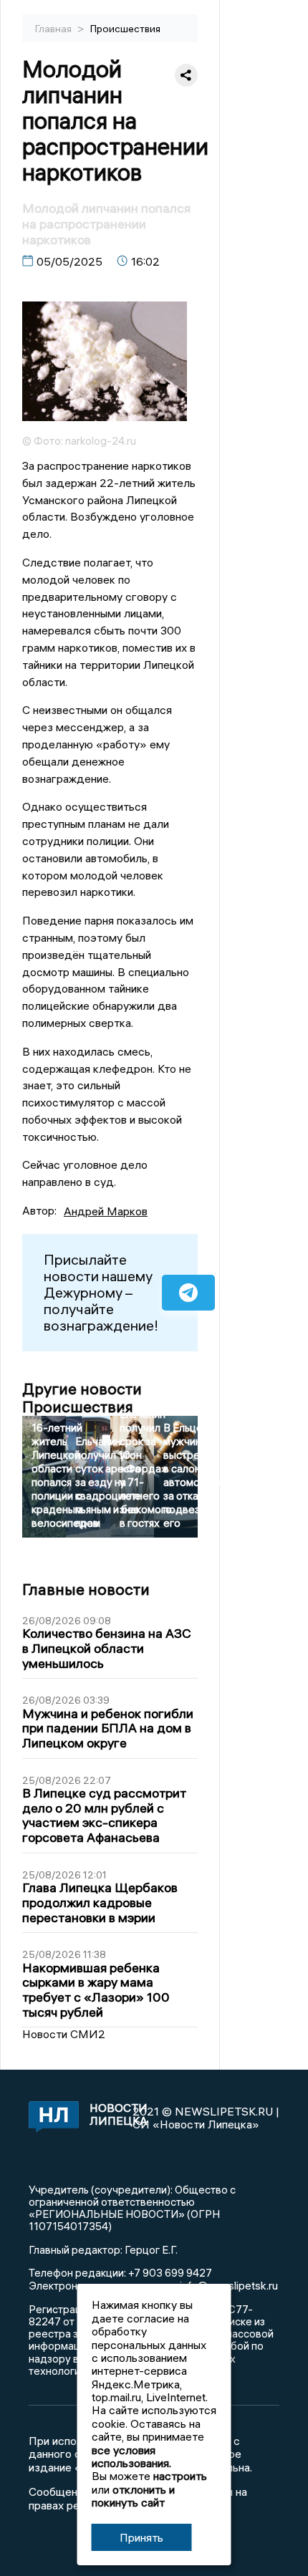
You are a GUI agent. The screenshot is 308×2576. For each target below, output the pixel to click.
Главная (54, 29)
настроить (180, 2476)
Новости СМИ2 (64, 2034)
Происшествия (125, 29)
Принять (141, 2537)
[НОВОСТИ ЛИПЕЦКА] (51, 2118)
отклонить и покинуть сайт (133, 2496)
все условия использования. (131, 2456)
